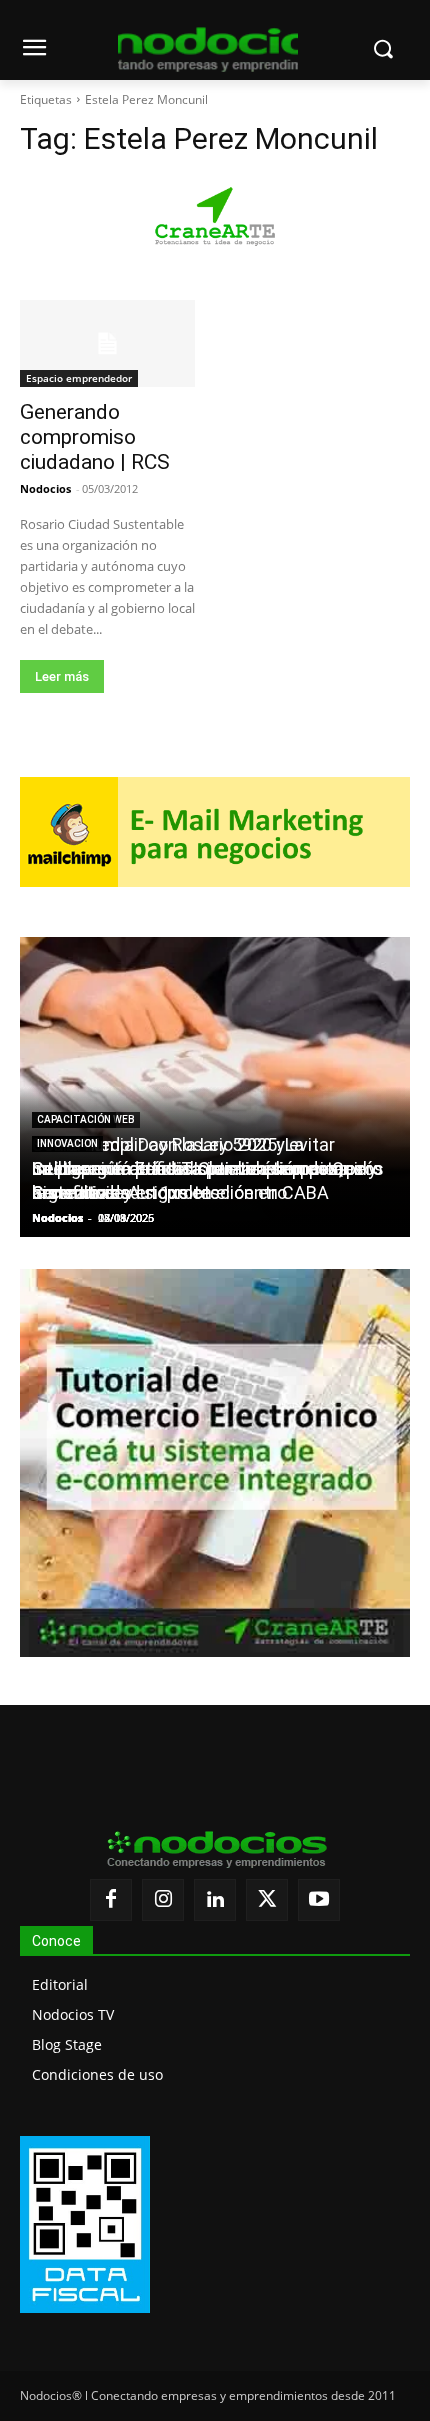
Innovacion (67, 1143)
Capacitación (74, 1119)
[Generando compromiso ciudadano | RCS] (107, 344)
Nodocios (45, 488)
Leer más (62, 676)
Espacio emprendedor (79, 378)
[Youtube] (319, 1900)
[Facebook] (111, 1900)
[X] (267, 1900)
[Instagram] (163, 1900)
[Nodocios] (208, 50)
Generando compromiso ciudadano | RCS (95, 437)
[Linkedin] (215, 1900)
